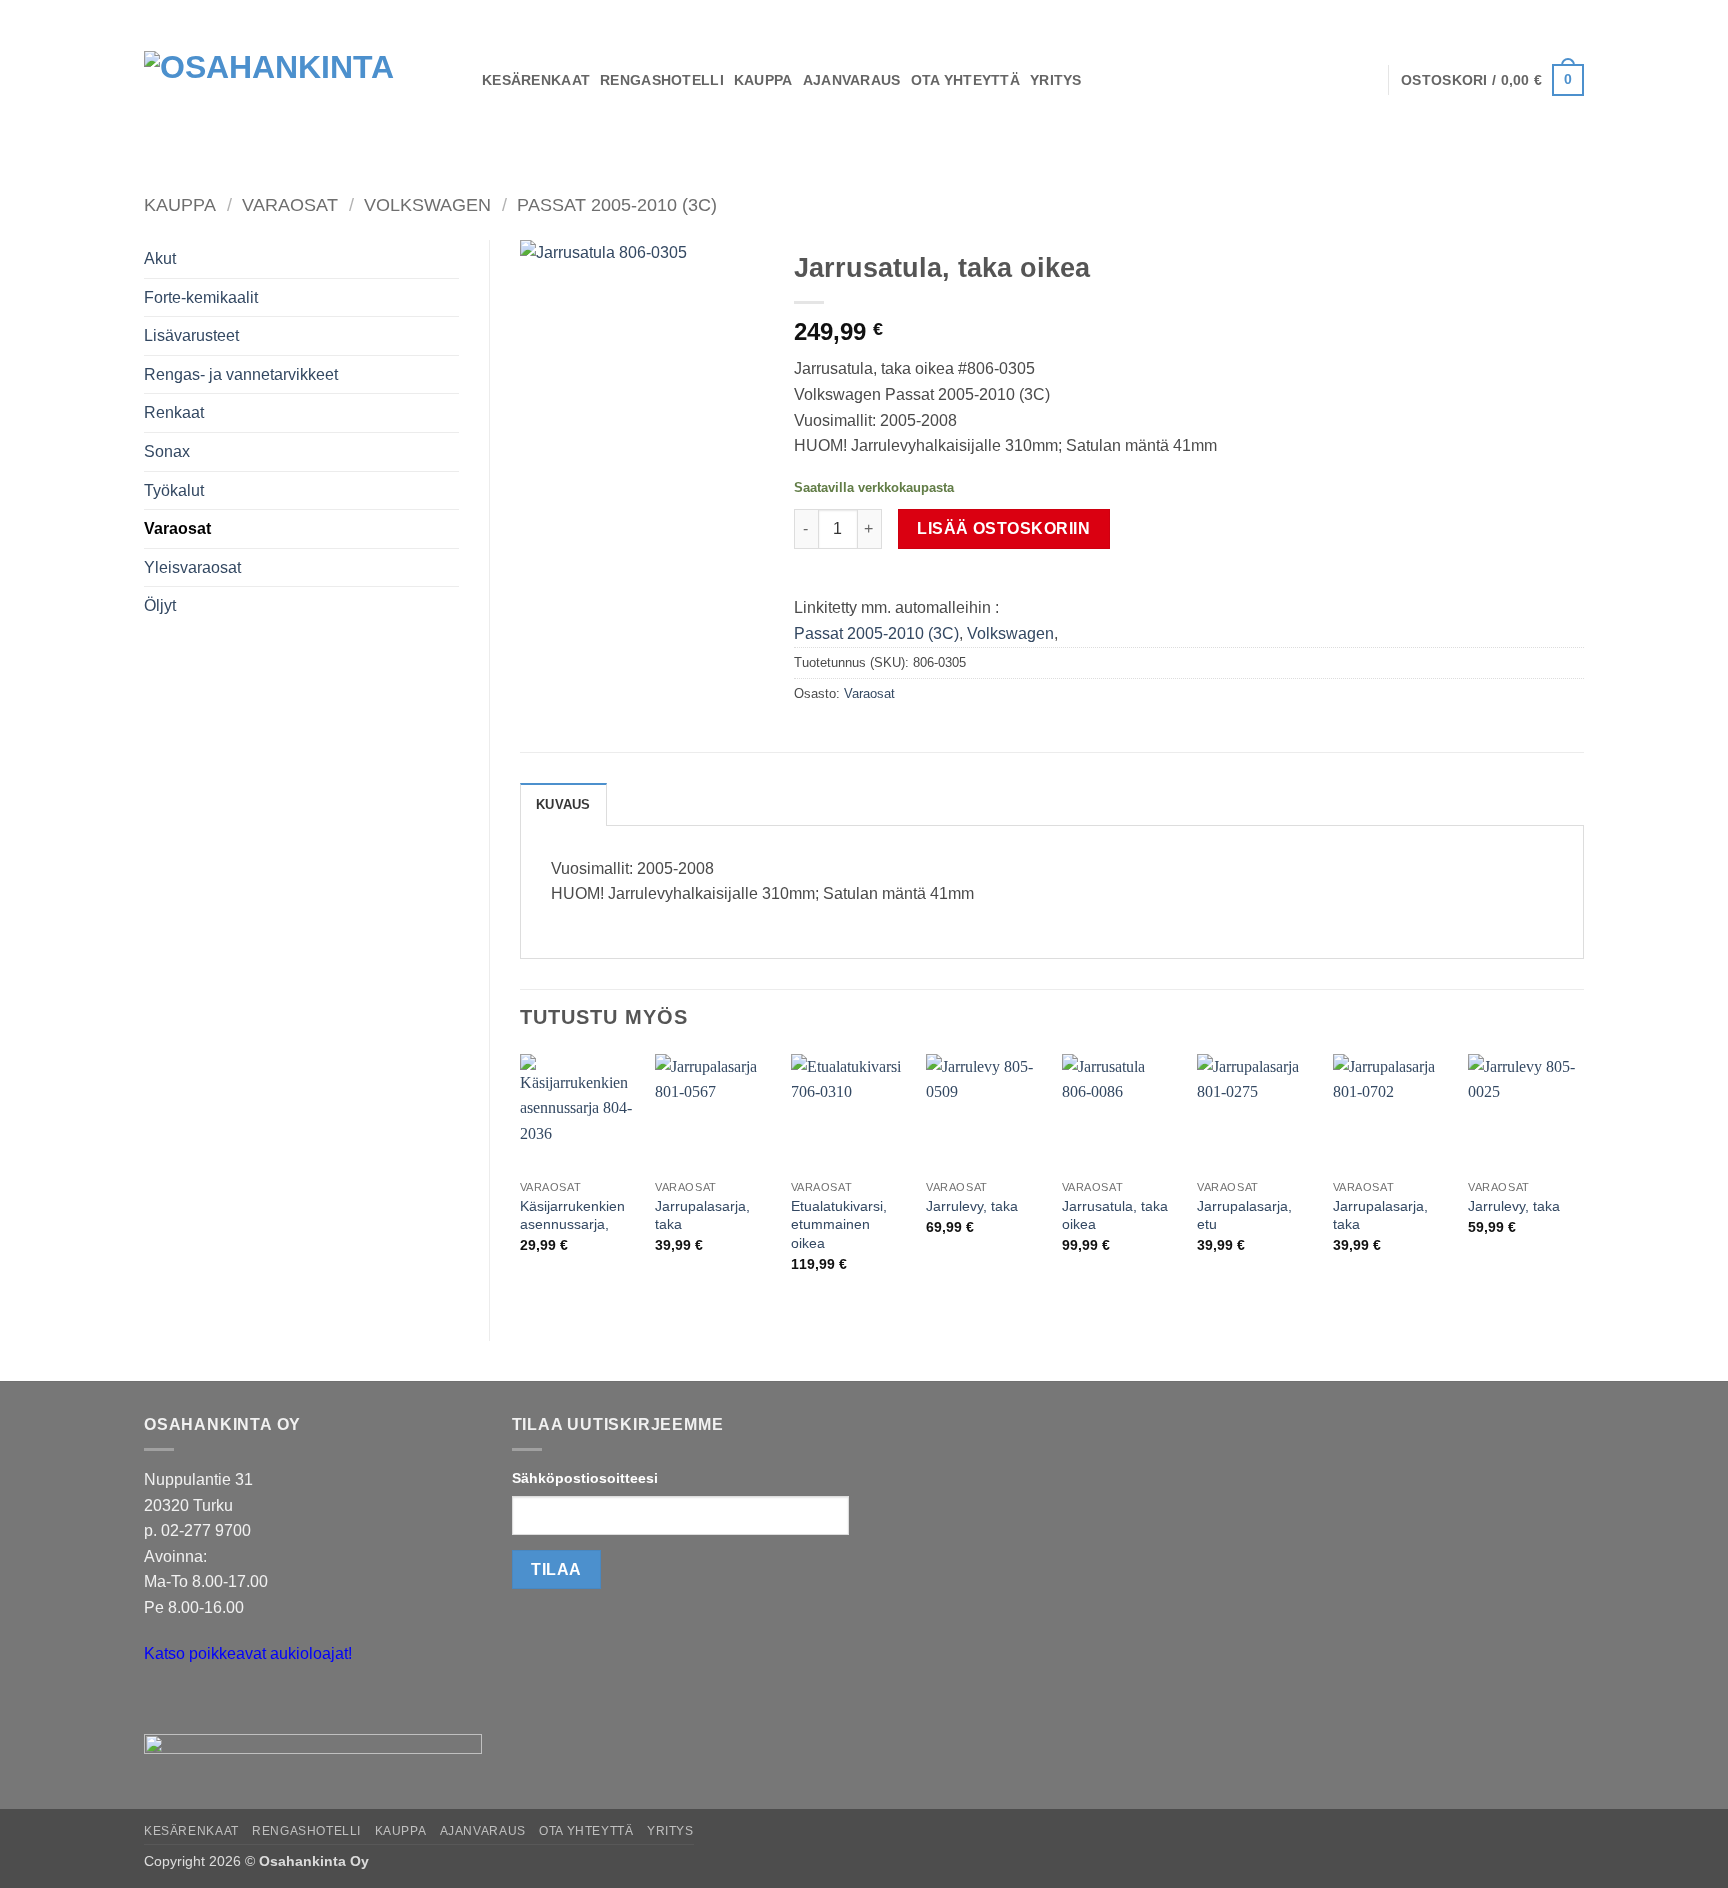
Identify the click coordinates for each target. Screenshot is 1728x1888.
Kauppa (180, 204)
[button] (1492, 80)
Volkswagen (427, 204)
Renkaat (174, 412)
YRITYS (1056, 80)
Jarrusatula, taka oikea (1115, 1215)
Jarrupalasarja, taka (702, 1215)
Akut (160, 258)
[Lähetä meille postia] (162, 1704)
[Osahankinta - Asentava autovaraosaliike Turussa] (298, 80)
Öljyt (160, 605)
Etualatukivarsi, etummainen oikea (839, 1224)
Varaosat (290, 204)
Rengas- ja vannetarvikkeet (241, 374)
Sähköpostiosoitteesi (585, 1478)
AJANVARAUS (852, 80)
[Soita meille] (198, 1704)
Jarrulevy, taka (972, 1206)
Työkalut (174, 490)
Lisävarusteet (191, 335)
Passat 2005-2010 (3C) (617, 204)
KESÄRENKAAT (536, 80)
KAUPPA (763, 80)
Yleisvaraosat (192, 567)
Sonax (167, 451)
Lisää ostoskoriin (1003, 528)
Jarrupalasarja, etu (1244, 1215)
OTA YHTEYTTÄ (965, 80)
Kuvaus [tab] (563, 804)
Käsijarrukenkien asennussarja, (572, 1215)
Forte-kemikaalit (201, 297)
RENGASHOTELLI (662, 80)
